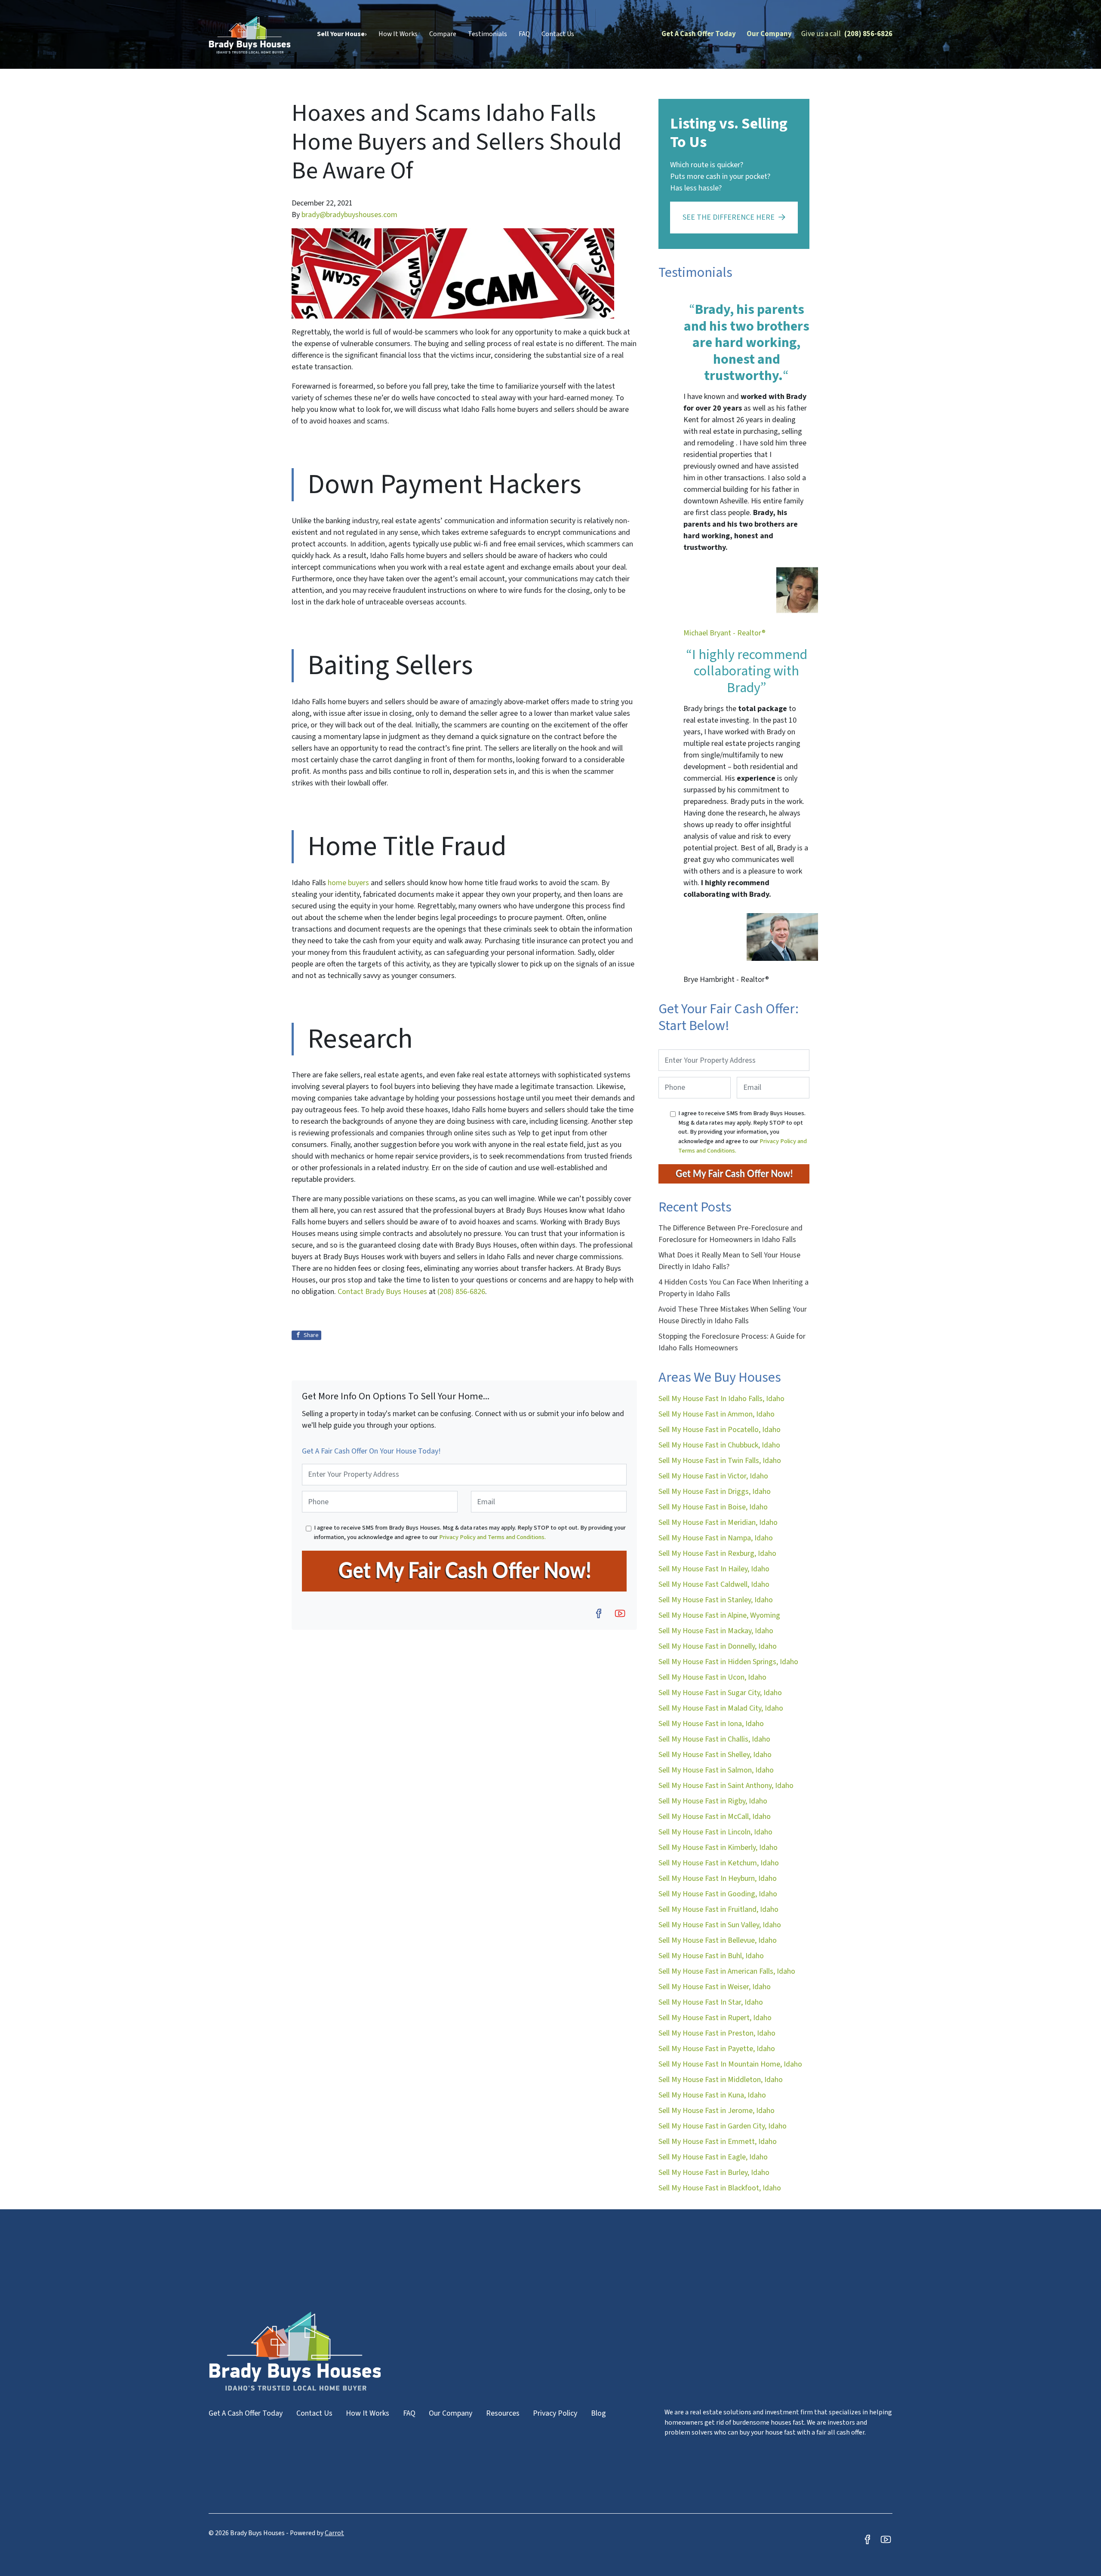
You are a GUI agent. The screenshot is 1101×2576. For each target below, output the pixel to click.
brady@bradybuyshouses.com (349, 215)
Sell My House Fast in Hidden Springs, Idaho (728, 1662)
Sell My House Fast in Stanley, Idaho (716, 1600)
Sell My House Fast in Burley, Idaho (714, 2173)
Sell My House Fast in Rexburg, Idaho (717, 1553)
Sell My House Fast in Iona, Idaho (711, 1724)
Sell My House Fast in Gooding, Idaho (718, 1894)
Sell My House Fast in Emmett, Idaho (718, 2142)
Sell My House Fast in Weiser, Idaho (715, 1987)
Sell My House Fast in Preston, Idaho (717, 2033)
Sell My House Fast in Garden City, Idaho (723, 2126)
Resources (503, 2413)
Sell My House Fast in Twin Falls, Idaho (720, 1461)
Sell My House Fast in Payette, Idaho (717, 2049)
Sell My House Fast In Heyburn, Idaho (718, 1878)
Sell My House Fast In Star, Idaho (711, 2002)
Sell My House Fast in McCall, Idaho (715, 1817)
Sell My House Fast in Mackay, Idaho (716, 1631)
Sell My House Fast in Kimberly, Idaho (718, 1848)
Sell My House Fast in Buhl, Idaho (711, 1956)
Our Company (769, 34)
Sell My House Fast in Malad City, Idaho (721, 1708)
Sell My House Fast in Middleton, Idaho (721, 2080)
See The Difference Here (729, 217)
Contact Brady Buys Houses (382, 1292)
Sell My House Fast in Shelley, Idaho (715, 1755)
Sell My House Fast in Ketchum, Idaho (719, 1863)
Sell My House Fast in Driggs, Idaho (715, 1492)
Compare (443, 34)
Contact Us (558, 34)
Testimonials (487, 34)
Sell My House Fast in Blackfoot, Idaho (720, 2188)
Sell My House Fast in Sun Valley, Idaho (720, 1925)
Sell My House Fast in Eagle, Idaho (713, 2157)
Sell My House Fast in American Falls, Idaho (727, 1971)
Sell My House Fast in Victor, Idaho (713, 1476)
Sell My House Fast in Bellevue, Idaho (718, 1940)
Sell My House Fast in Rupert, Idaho (715, 2018)
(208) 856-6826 (868, 34)
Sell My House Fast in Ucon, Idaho (712, 1677)
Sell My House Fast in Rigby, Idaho (713, 1801)
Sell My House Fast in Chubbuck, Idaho (719, 1445)
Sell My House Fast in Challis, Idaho (714, 1739)
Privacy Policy (555, 2413)
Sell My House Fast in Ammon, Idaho (717, 1414)
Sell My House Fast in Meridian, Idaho (718, 1523)
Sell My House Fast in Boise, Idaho (713, 1507)
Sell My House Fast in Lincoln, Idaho (715, 1832)
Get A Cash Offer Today (699, 34)
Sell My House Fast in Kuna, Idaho (712, 2095)
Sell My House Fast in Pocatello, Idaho (720, 1430)
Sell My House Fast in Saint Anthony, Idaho (726, 1786)
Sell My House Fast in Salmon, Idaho (716, 1770)
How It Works (398, 34)
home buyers (348, 883)
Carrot (334, 2533)
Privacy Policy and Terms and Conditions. (492, 1537)
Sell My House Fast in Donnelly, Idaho (718, 1646)
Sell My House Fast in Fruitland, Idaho (718, 1909)
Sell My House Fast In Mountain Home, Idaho (730, 2064)
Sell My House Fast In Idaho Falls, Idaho (721, 1399)
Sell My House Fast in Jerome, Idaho (717, 2111)
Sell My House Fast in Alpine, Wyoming (719, 1615)
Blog (598, 2413)
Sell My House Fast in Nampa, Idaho (716, 1538)
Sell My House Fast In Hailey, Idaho (714, 1569)
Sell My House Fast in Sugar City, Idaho (720, 1693)
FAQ (524, 34)
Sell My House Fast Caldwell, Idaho (714, 1584)
